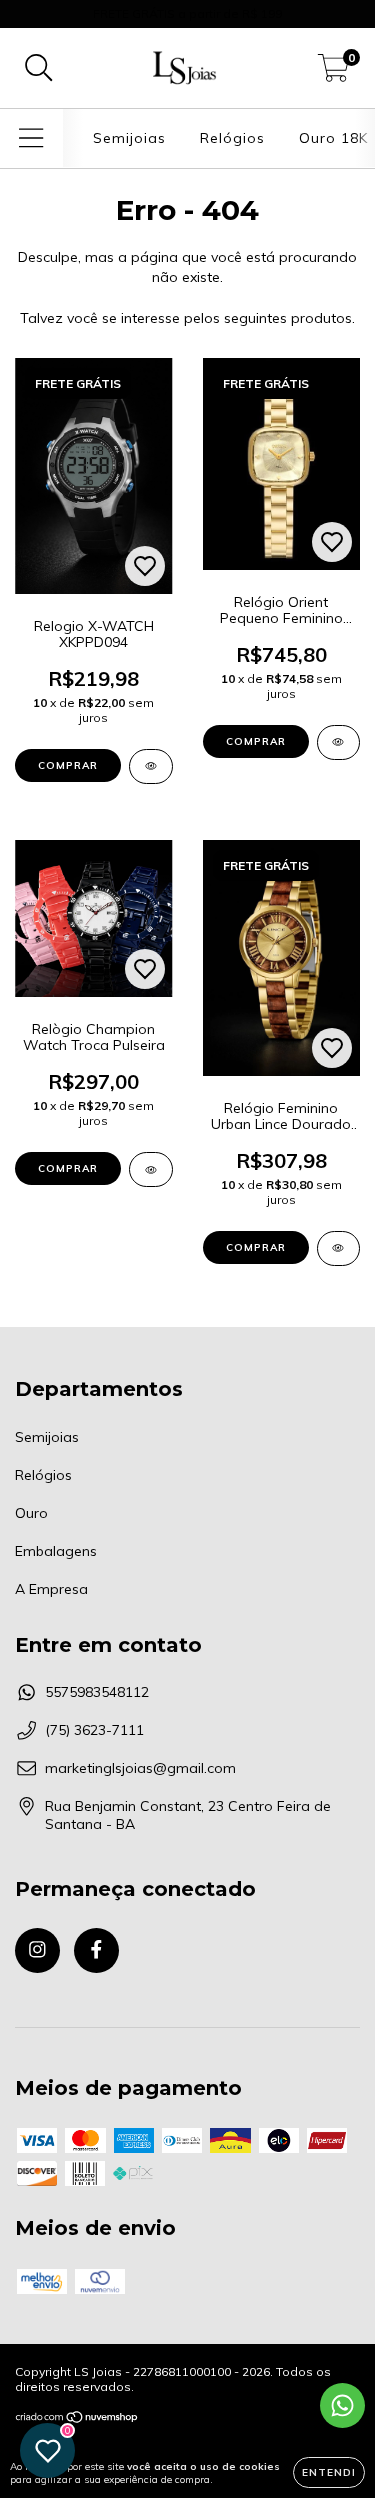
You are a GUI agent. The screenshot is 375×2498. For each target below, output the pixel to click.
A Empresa (51, 1589)
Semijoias (129, 138)
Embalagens (56, 1551)
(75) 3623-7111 (94, 1730)
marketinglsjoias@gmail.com (140, 1768)
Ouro (31, 1513)
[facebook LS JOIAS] (96, 1950)
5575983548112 (97, 1692)
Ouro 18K (333, 138)
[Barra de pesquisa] (39, 68)
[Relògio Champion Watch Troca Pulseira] (151, 1169)
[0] (333, 73)
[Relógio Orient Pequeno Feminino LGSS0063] (339, 742)
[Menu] (31, 138)
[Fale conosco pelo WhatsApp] (342, 2405)
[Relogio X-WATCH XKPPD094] (151, 766)
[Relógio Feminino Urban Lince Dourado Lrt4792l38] (339, 1248)
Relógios (232, 138)
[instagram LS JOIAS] (37, 1950)
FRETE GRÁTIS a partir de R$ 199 (187, 13)
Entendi (329, 2472)
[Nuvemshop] (77, 2419)
